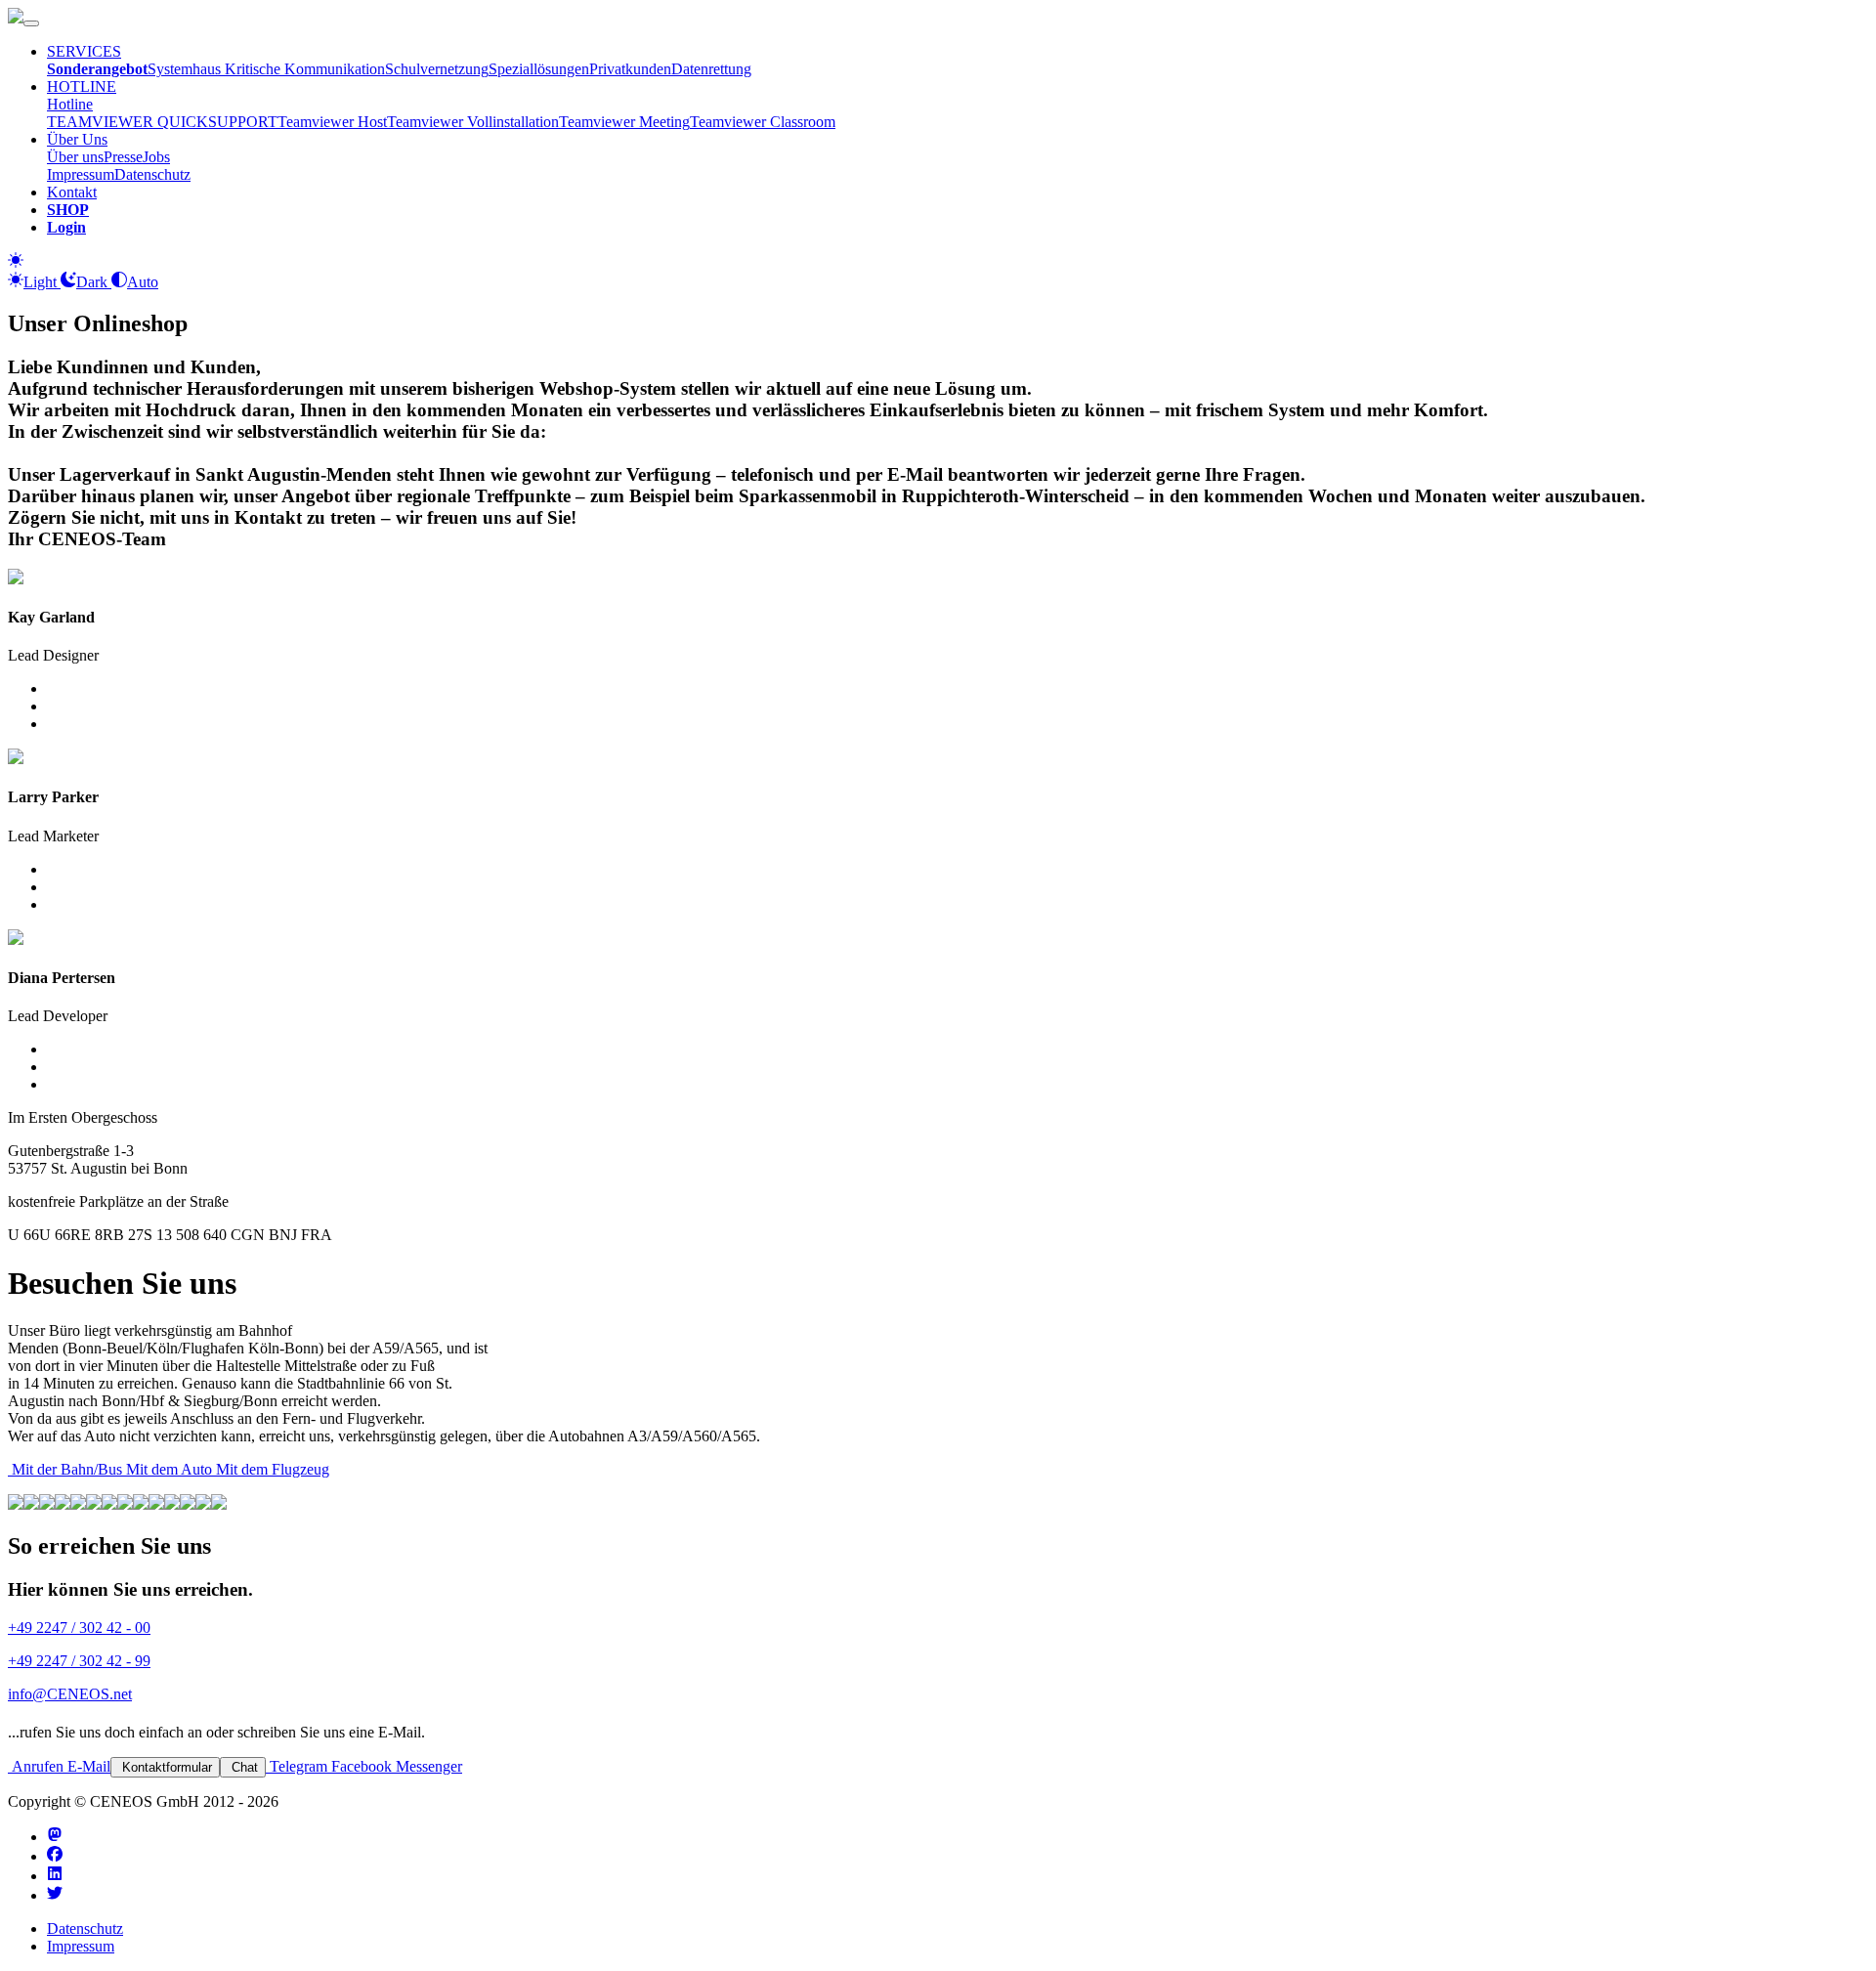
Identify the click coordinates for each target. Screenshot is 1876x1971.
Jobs (156, 157)
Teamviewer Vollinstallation (473, 122)
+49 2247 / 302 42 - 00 (79, 1628)
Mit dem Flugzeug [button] (271, 1469)
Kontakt (72, 192)
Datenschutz (152, 174)
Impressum (81, 174)
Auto (143, 282)
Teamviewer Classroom (763, 122)
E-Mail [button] (87, 1766)
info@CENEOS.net (70, 1694)
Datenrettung (711, 69)
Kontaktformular (165, 1767)
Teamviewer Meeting (624, 122)
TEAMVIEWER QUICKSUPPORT (162, 122)
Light (42, 282)
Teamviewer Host (332, 122)
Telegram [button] (297, 1766)
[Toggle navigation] (31, 23)
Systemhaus (186, 69)
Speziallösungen (539, 69)
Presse (123, 157)
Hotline (70, 104)
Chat (243, 1767)
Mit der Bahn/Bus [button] (65, 1469)
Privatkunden (630, 69)
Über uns (75, 157)
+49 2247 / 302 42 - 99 (79, 1661)
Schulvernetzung (437, 69)
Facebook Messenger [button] (395, 1766)
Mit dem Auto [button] (167, 1469)
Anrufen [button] (36, 1766)
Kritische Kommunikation (305, 69)
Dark (94, 282)
